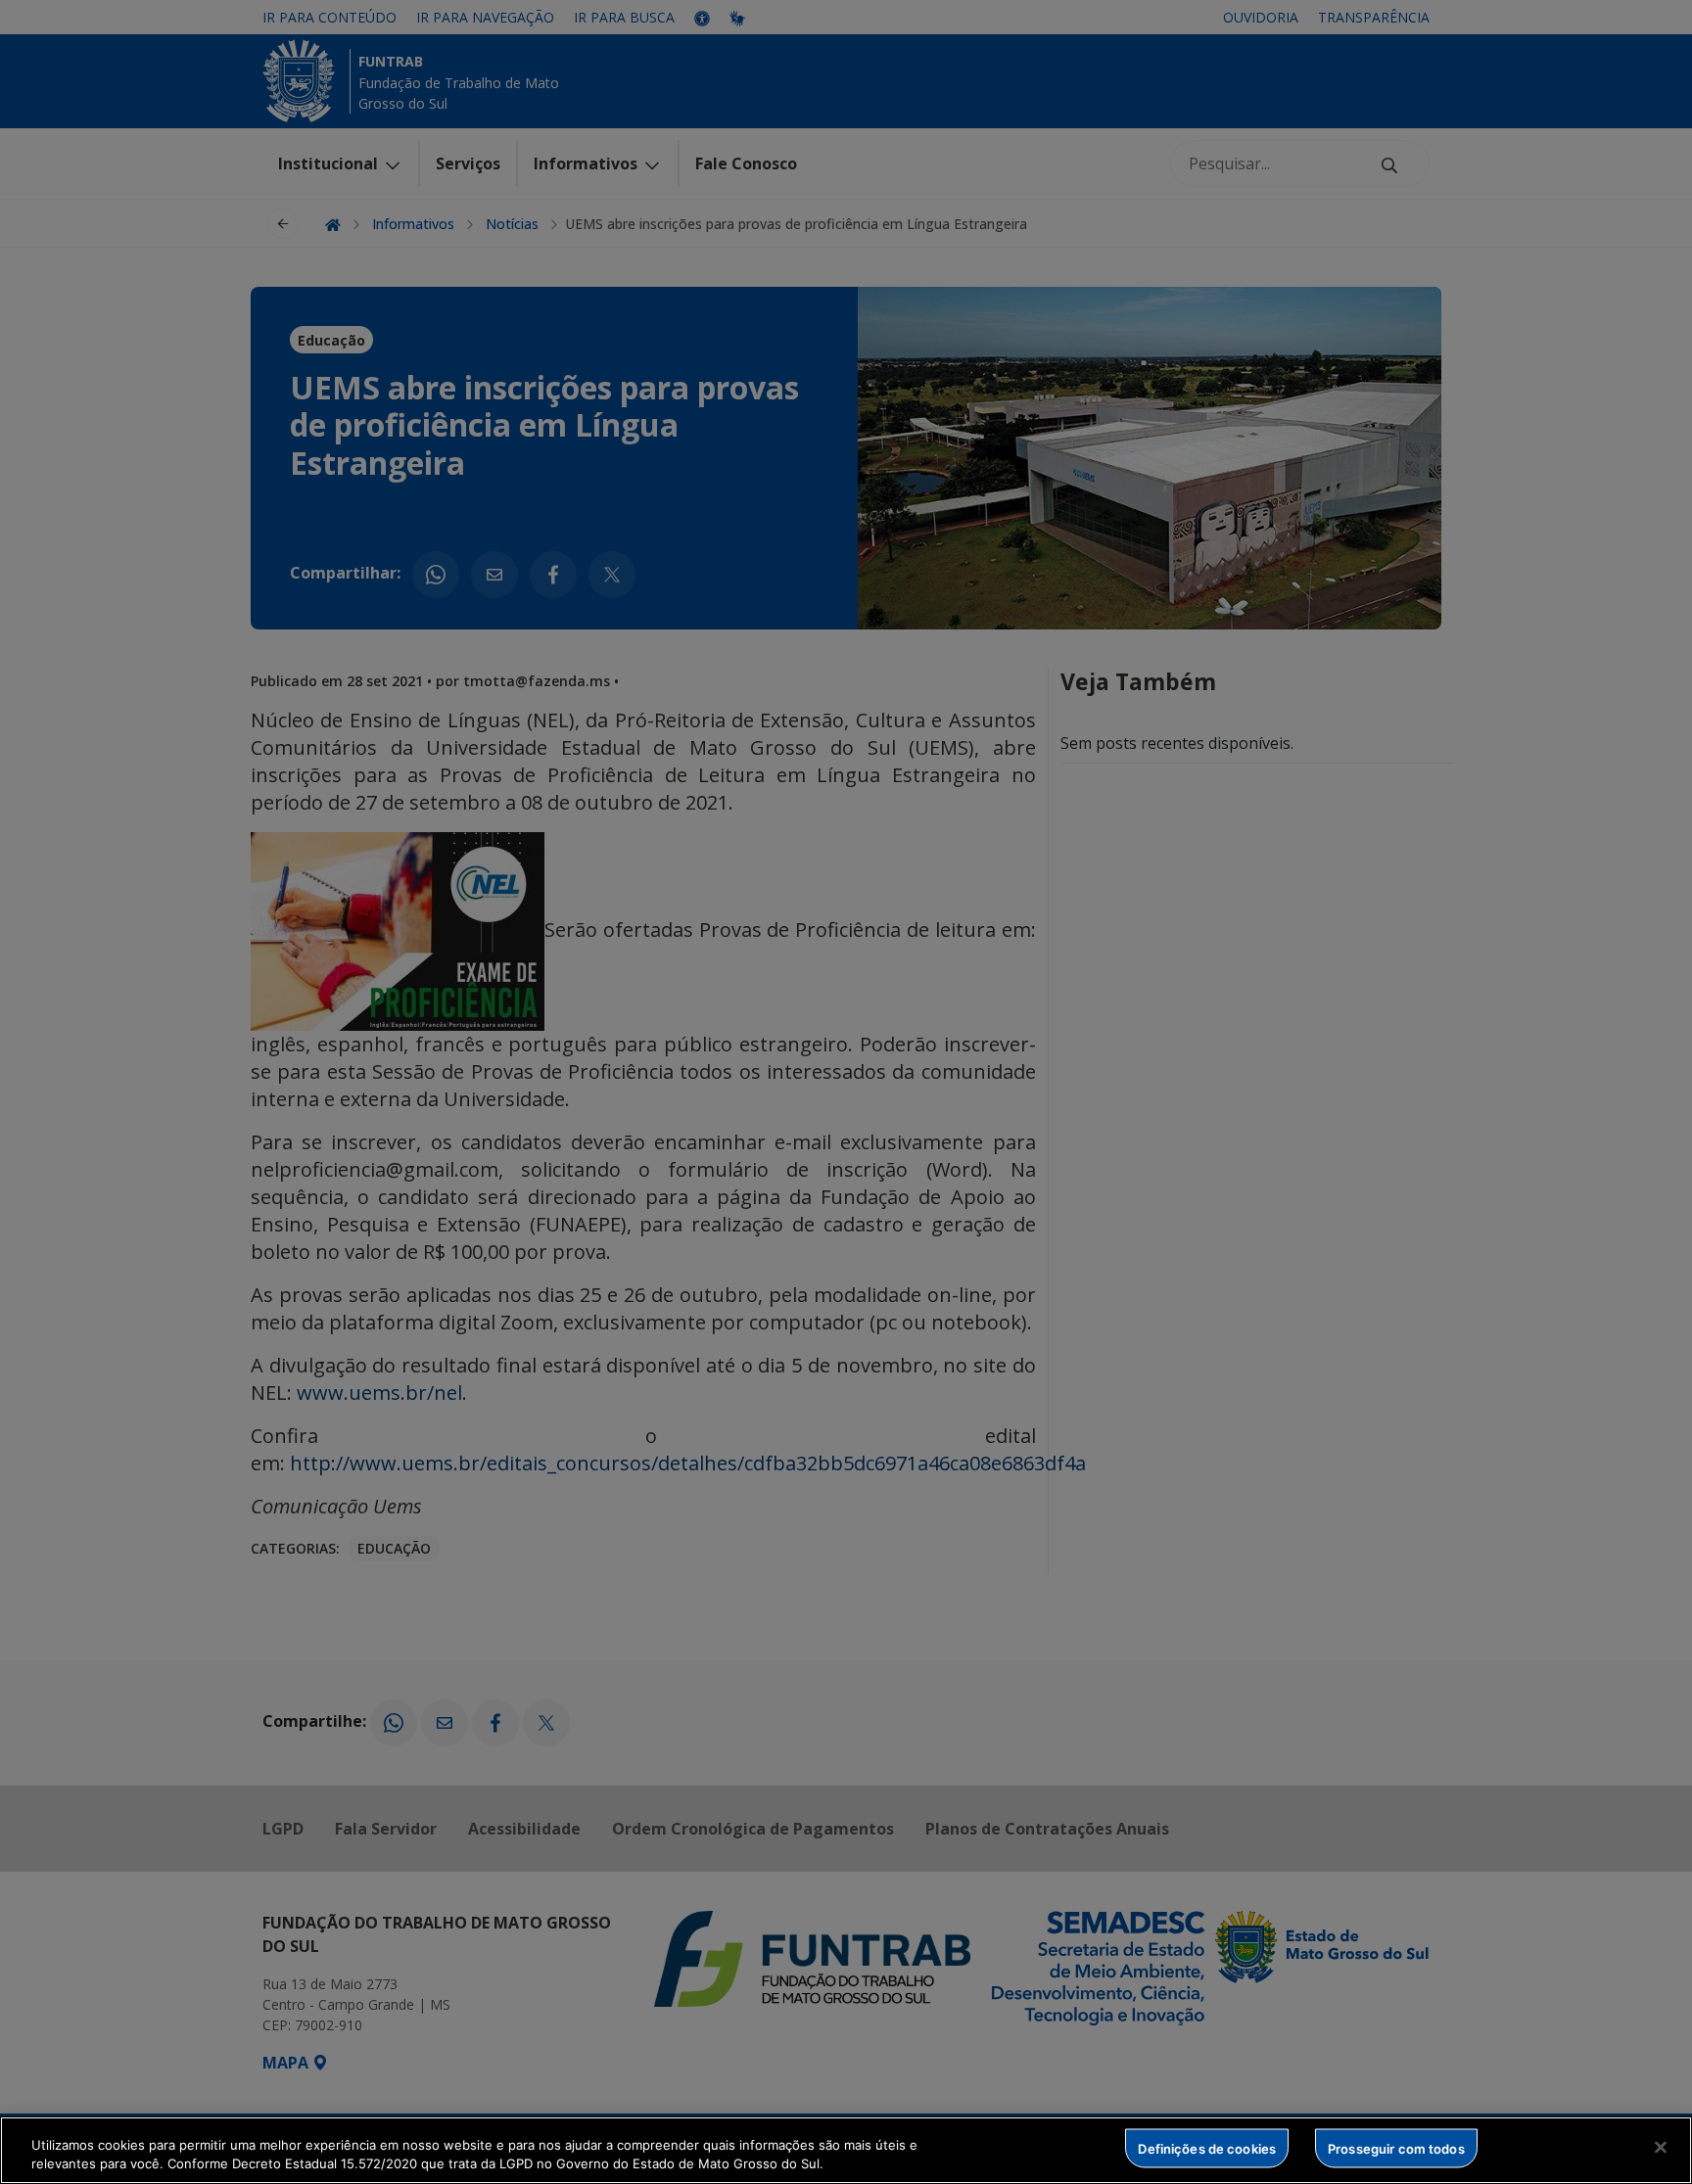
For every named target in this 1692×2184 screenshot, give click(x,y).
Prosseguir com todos (1396, 2148)
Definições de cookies (1207, 2148)
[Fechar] (1661, 2148)
